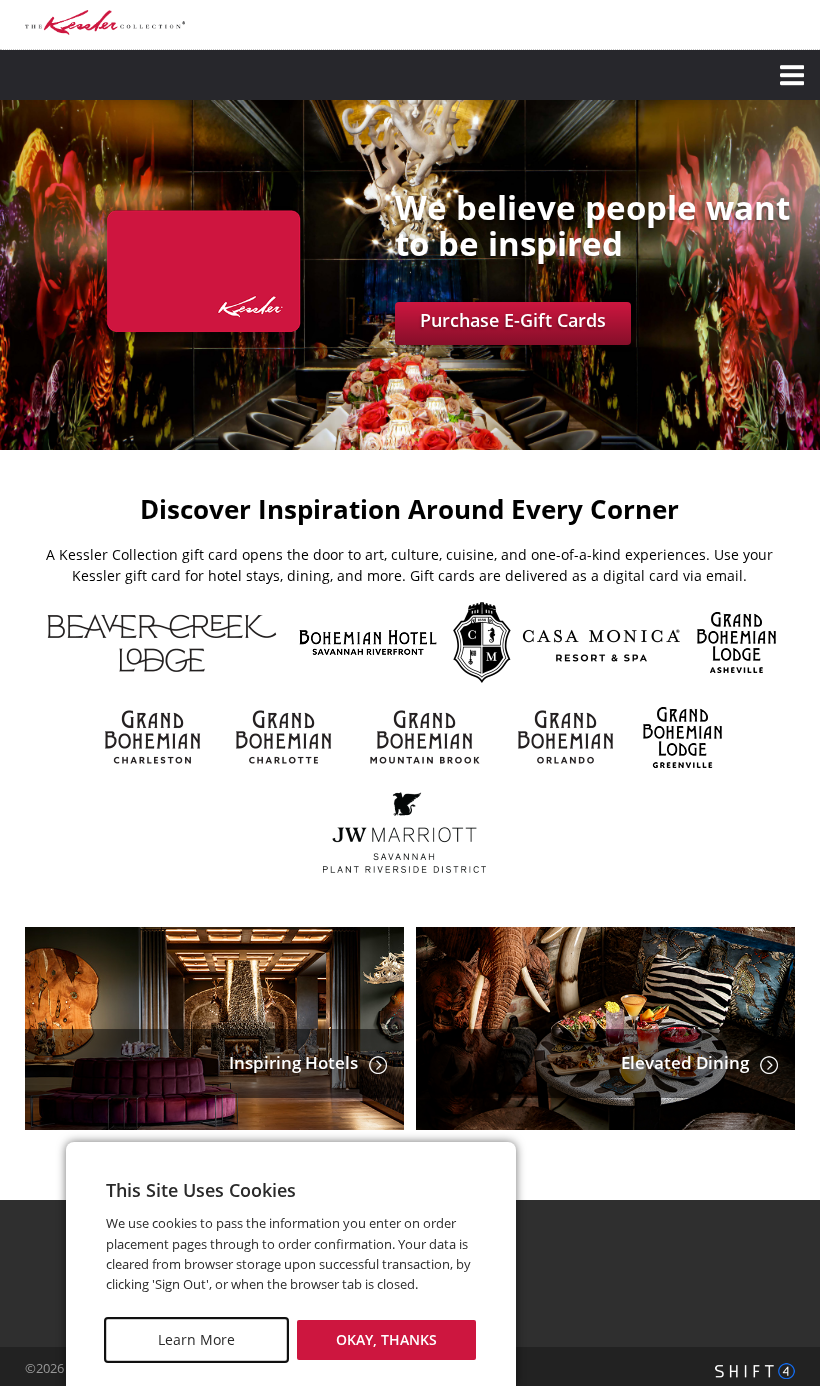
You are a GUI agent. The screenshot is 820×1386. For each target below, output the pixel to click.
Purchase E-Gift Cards (513, 320)
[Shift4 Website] (755, 1371)
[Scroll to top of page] (782, 1145)
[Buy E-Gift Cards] (204, 341)
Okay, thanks (386, 1339)
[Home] (105, 22)
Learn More (196, 1339)
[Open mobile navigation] (410, 75)
